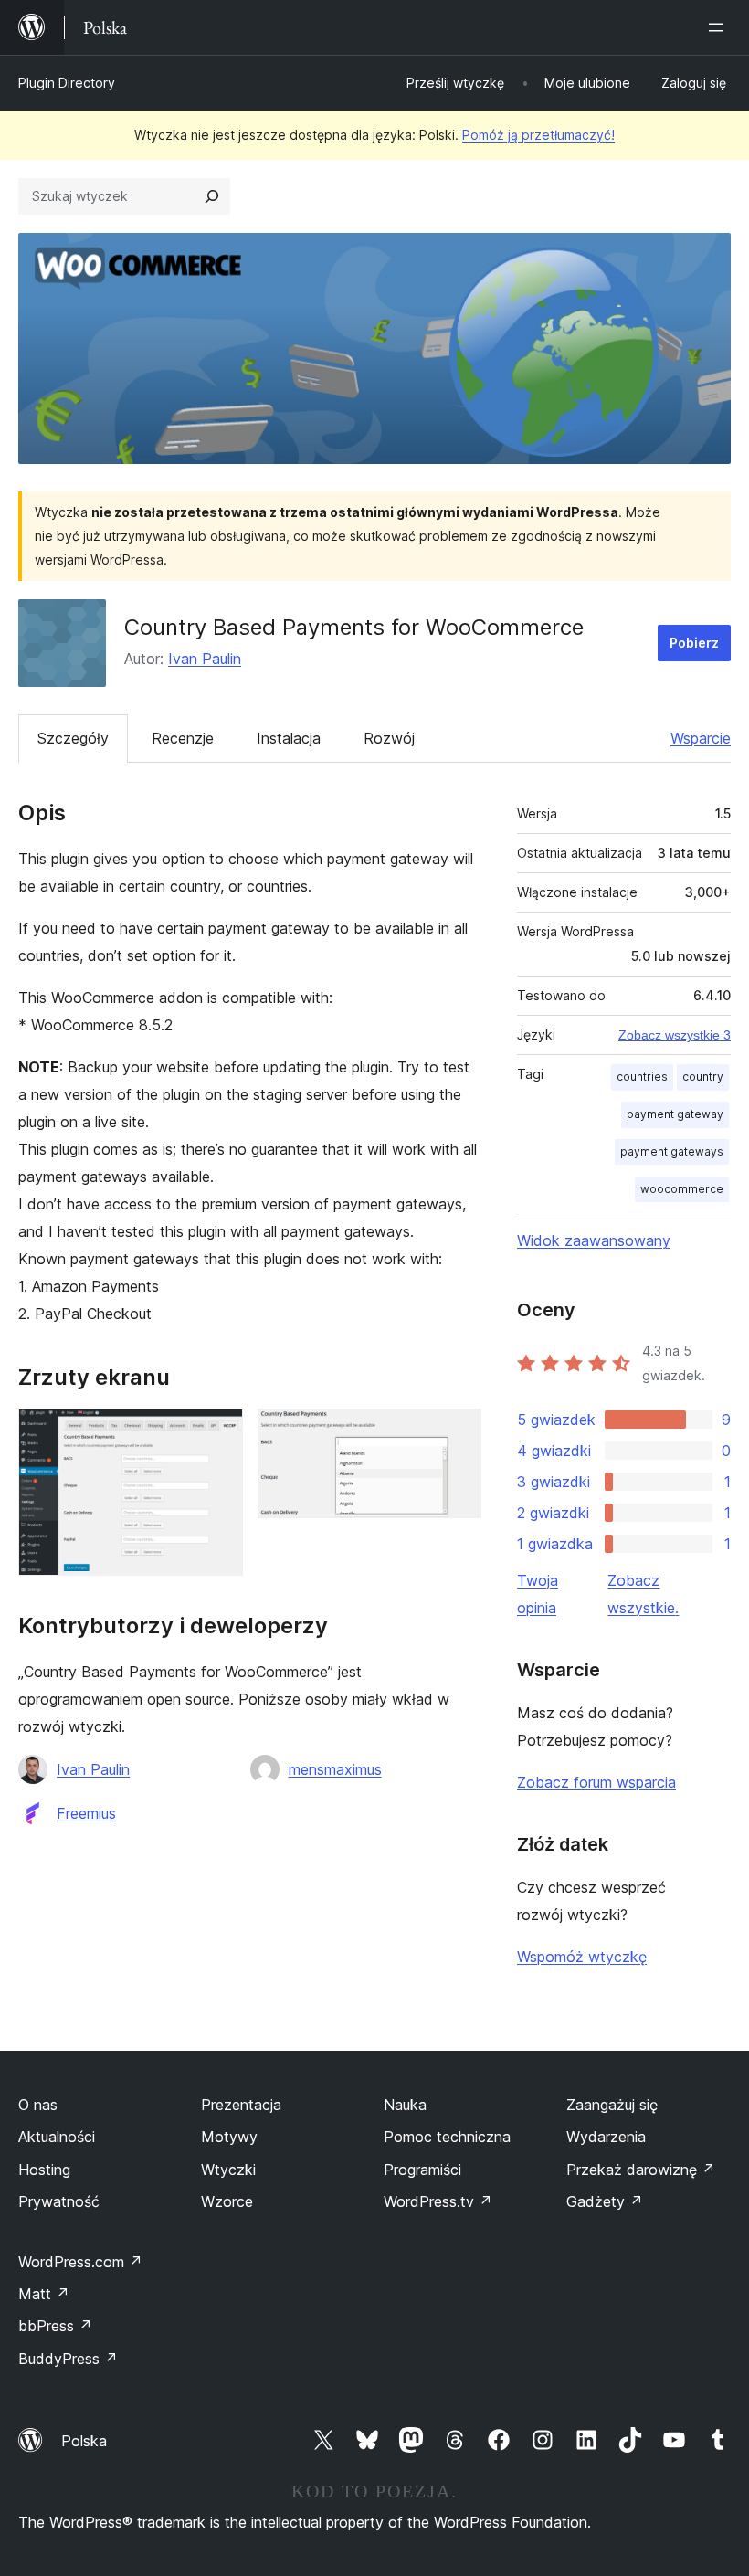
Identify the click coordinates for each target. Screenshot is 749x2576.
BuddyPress (68, 2359)
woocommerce (682, 1189)
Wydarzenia (606, 2137)
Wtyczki (228, 2170)
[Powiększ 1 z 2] (218, 1433)
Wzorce (227, 2201)
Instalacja (289, 738)
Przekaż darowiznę (641, 2170)
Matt (44, 2294)
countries (642, 1077)
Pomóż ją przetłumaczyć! (538, 135)
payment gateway (675, 1114)
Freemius (86, 1813)
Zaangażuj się (612, 2105)
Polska (84, 2441)
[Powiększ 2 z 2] (457, 1433)
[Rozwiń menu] (720, 27)
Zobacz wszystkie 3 (675, 1035)
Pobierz (694, 643)
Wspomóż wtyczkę (582, 1957)
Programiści (422, 2170)
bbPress (55, 2326)
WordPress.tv (438, 2201)
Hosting (44, 2170)
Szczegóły (73, 738)
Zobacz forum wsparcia (596, 1782)
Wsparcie (701, 738)
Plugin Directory (67, 83)
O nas (38, 2105)
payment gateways (672, 1151)
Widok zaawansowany (594, 1240)
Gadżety (605, 2201)
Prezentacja (241, 2105)
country (703, 1077)
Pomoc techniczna (447, 2137)
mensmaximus (335, 1769)
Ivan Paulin (205, 659)
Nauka (405, 2105)
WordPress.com (80, 2262)
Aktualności (57, 2137)
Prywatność (59, 2201)
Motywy (229, 2137)
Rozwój (389, 738)
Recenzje (183, 738)
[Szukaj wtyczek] (212, 196)
